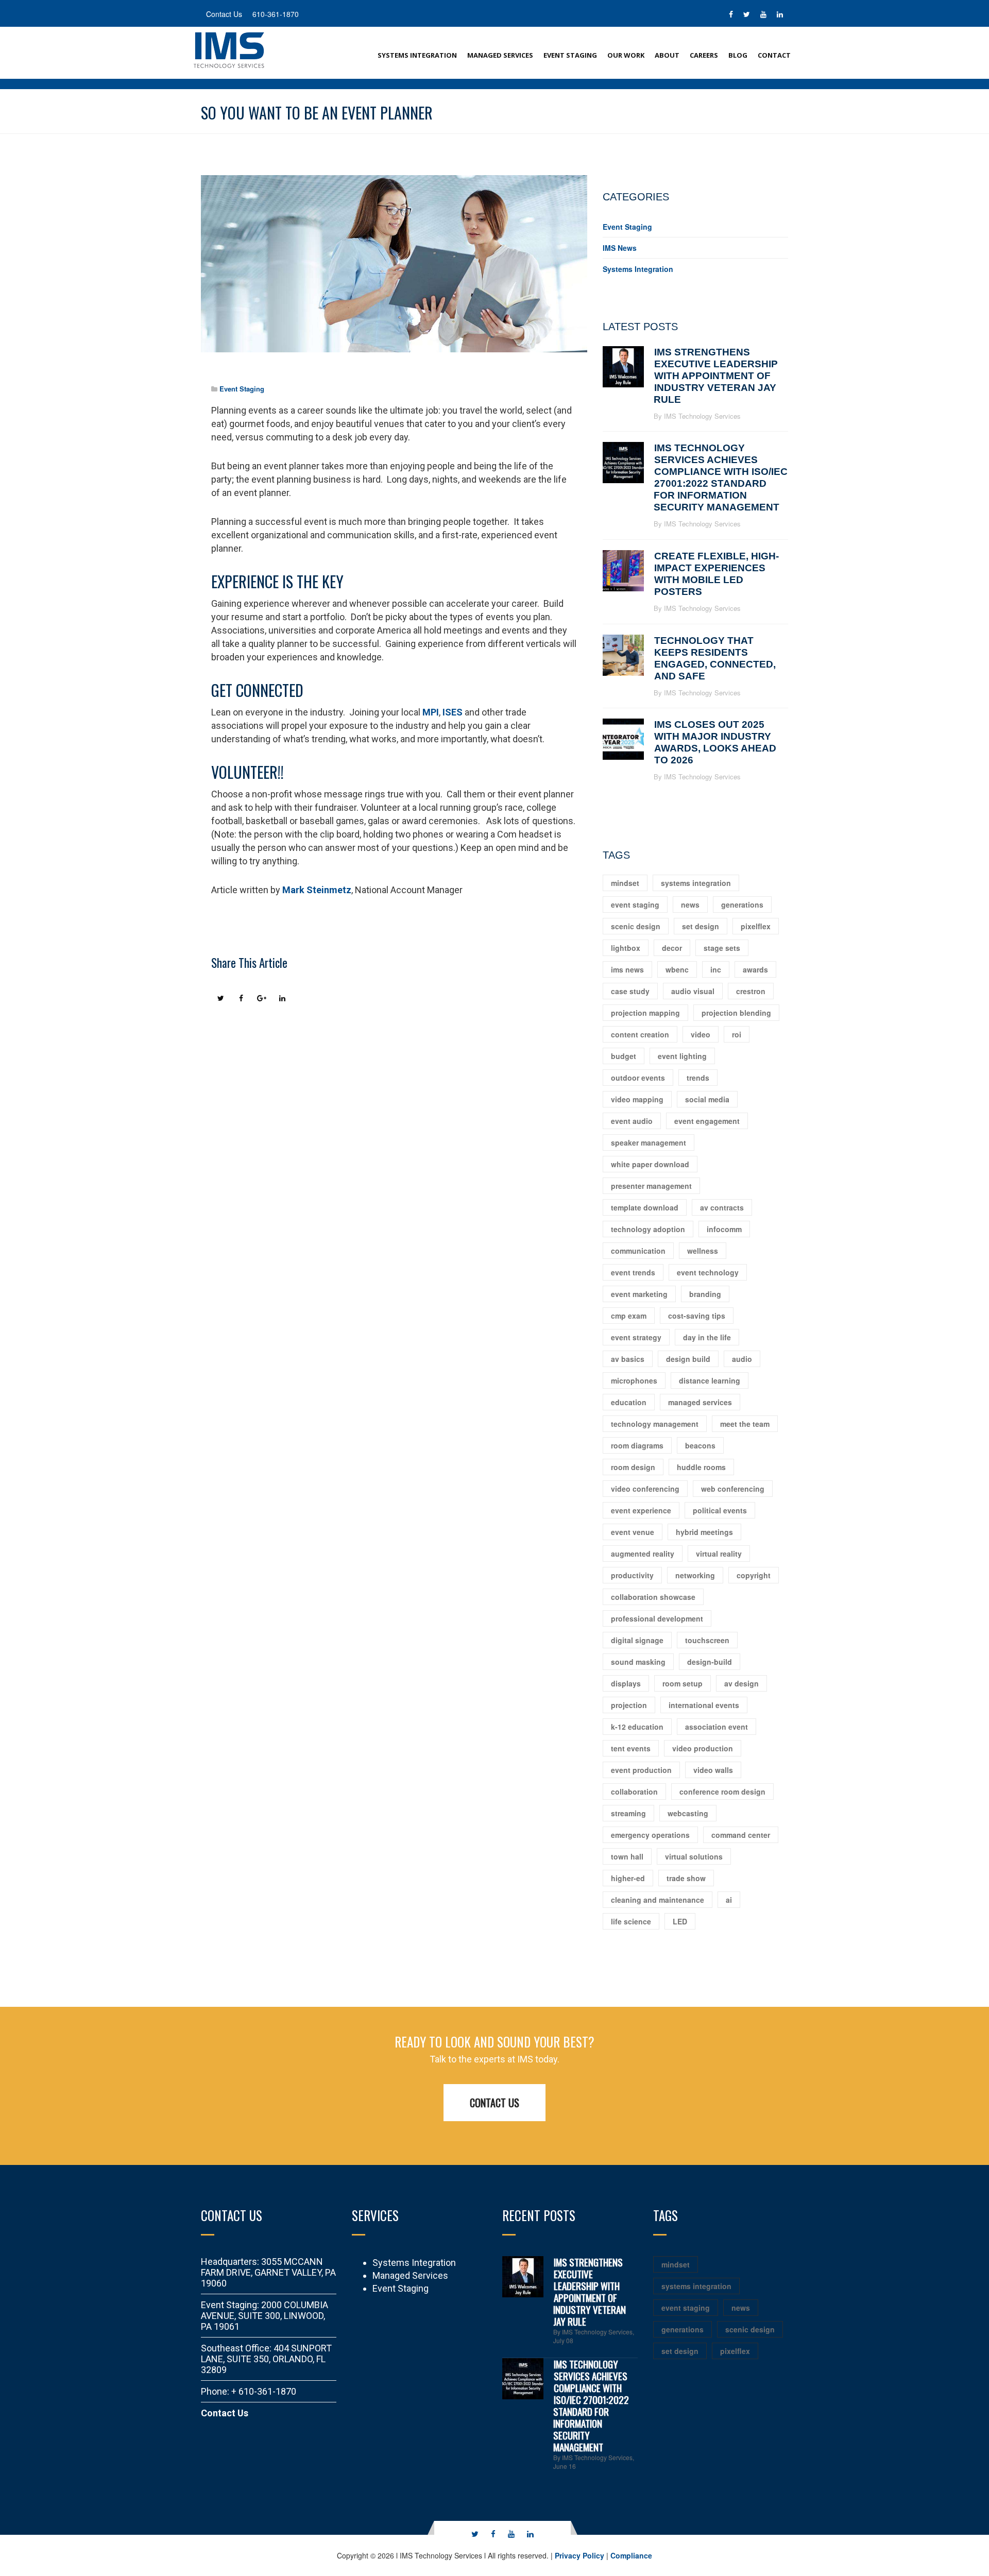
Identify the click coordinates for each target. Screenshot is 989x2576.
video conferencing (645, 1489)
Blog (738, 55)
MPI (431, 712)
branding (705, 1294)
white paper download (650, 1164)
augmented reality (643, 1554)
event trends (633, 1272)
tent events (631, 1748)
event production (641, 1770)
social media (707, 1099)
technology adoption (648, 1229)
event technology (708, 1272)
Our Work (626, 55)
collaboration (634, 1792)
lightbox (626, 948)
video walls (713, 1770)
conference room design (722, 1792)
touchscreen (707, 1640)
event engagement (707, 1121)
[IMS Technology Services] (229, 49)
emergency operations (650, 1835)
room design (633, 1467)
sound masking (638, 1662)
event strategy (636, 1337)
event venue (633, 1532)
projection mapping (645, 1013)
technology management (655, 1424)
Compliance (631, 2555)
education (629, 1402)
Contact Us (494, 2103)
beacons (700, 1445)
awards (755, 969)
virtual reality (719, 1554)
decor (672, 948)
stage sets (722, 948)
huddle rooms (701, 1467)
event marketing (639, 1294)
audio (742, 1359)
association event (717, 1727)
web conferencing (733, 1489)
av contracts (722, 1207)
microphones (634, 1380)
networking (695, 1575)
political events (720, 1510)
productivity (632, 1575)
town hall (627, 1856)
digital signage (637, 1640)
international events (704, 1705)
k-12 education (637, 1727)
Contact (774, 55)
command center (741, 1835)
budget (624, 1056)
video (701, 1034)
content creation (640, 1034)
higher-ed (628, 1878)
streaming (628, 1813)
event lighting (682, 1056)
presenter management (651, 1186)
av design (741, 1683)
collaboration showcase (653, 1597)
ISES (453, 712)
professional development (657, 1618)
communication (638, 1251)
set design (701, 926)
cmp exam (629, 1316)
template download (645, 1207)
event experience (641, 1510)
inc (716, 969)
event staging (635, 905)
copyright (754, 1575)
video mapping (637, 1099)
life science (631, 1921)
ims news (627, 969)
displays (626, 1683)
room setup (683, 1683)
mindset (625, 883)
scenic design (636, 926)
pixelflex (756, 926)
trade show (686, 1878)
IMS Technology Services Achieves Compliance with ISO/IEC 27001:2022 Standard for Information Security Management (591, 2405)
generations (742, 905)
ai (729, 1900)
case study (630, 991)
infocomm (724, 1229)
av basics (628, 1359)
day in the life (707, 1337)
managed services (700, 1402)
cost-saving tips (697, 1316)
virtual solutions (694, 1856)
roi (737, 1034)
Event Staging (570, 55)
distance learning (710, 1380)
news (690, 905)
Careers (704, 55)
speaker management (649, 1142)
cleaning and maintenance (658, 1900)
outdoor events (638, 1078)
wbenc (677, 969)
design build (688, 1359)
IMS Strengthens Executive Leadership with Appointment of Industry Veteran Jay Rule (716, 376)
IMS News (620, 248)
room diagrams (637, 1445)
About (667, 55)
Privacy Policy (579, 2555)
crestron (751, 991)
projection (629, 1705)
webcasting (688, 1813)
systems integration (696, 883)
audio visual (693, 991)
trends (698, 1078)
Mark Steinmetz (317, 890)
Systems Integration (417, 55)
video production (703, 1748)
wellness (703, 1251)
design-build (710, 1662)
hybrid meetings (704, 1532)
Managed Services (500, 55)
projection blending (736, 1013)
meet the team (745, 1424)
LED (680, 1921)
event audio (632, 1121)
